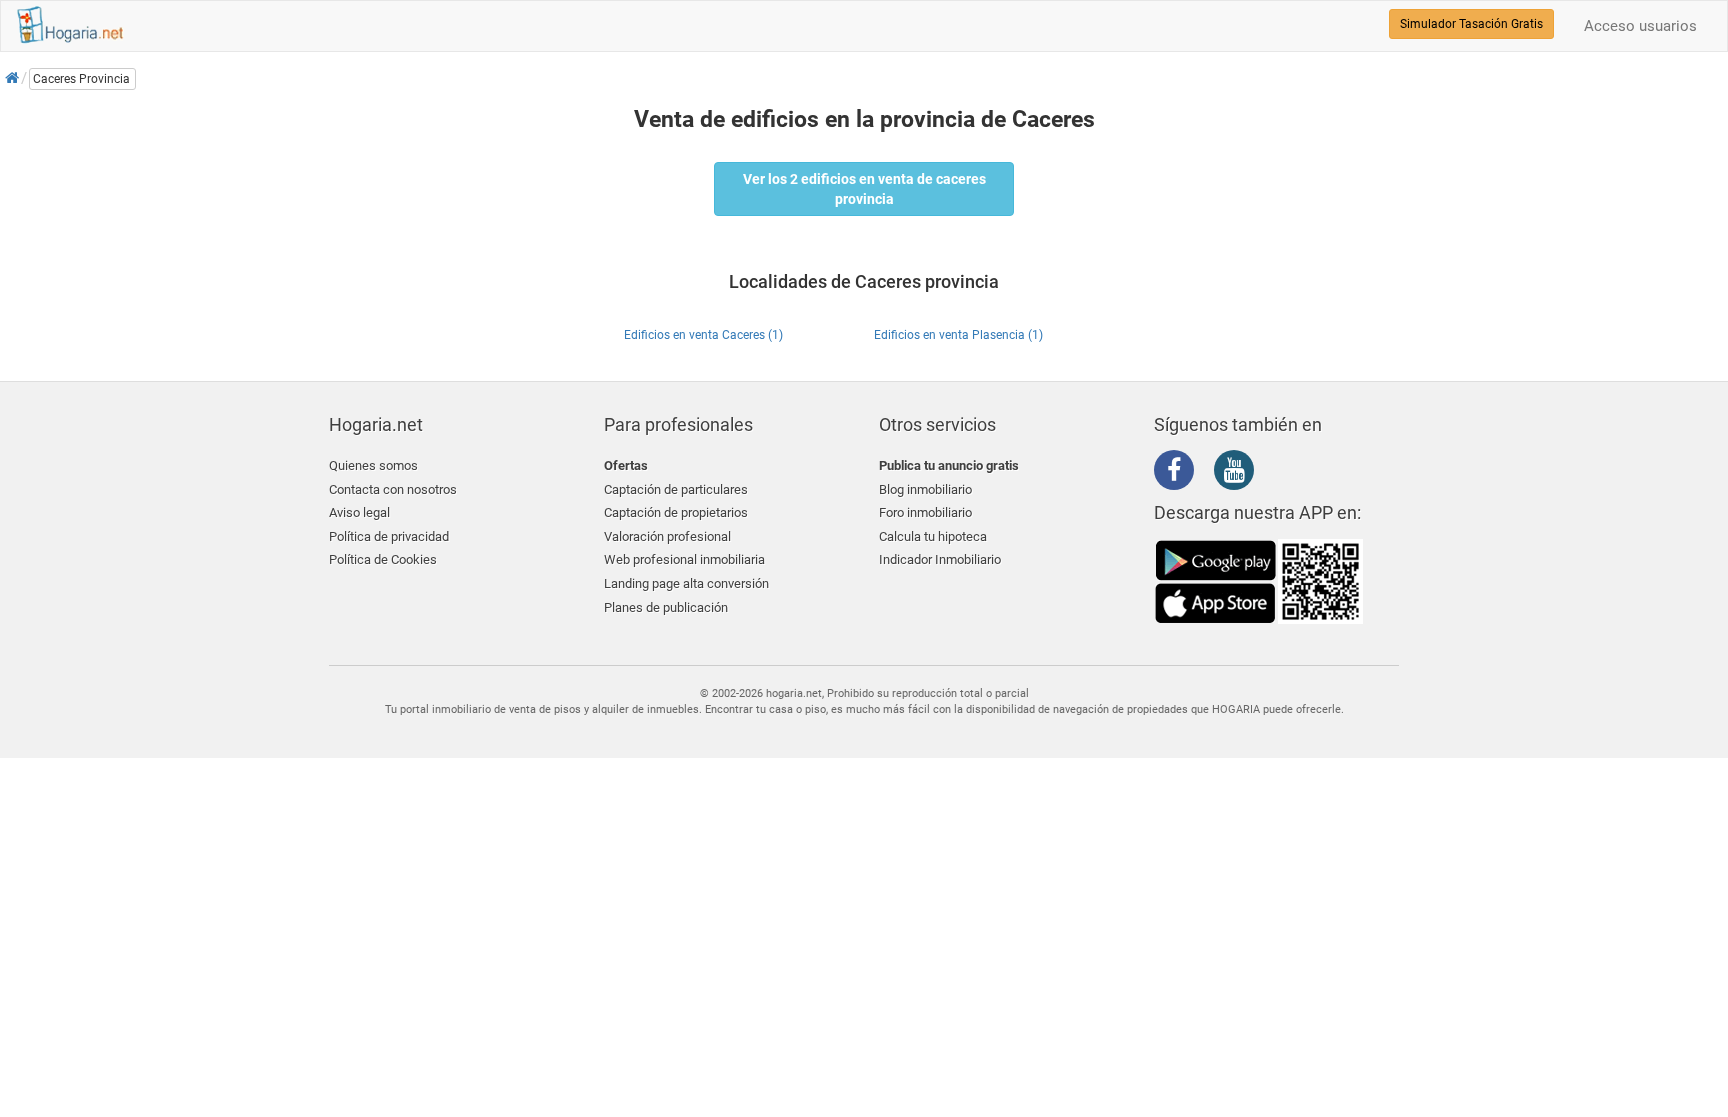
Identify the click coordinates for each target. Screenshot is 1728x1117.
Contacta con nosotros (393, 489)
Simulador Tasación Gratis (1471, 24)
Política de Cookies (383, 559)
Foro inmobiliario (925, 512)
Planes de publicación (666, 607)
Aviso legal (359, 512)
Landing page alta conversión (686, 583)
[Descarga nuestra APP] (1259, 580)
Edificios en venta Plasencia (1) (958, 335)
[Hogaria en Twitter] (1209, 471)
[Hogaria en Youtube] (1239, 474)
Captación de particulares (676, 489)
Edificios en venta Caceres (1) (703, 335)
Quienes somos (373, 465)
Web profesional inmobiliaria (684, 559)
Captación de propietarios (676, 512)
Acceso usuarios (1640, 26)
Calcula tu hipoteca (933, 536)
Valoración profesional (667, 536)
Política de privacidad (389, 536)
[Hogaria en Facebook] (1179, 474)
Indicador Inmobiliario (940, 559)
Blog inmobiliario (925, 489)
